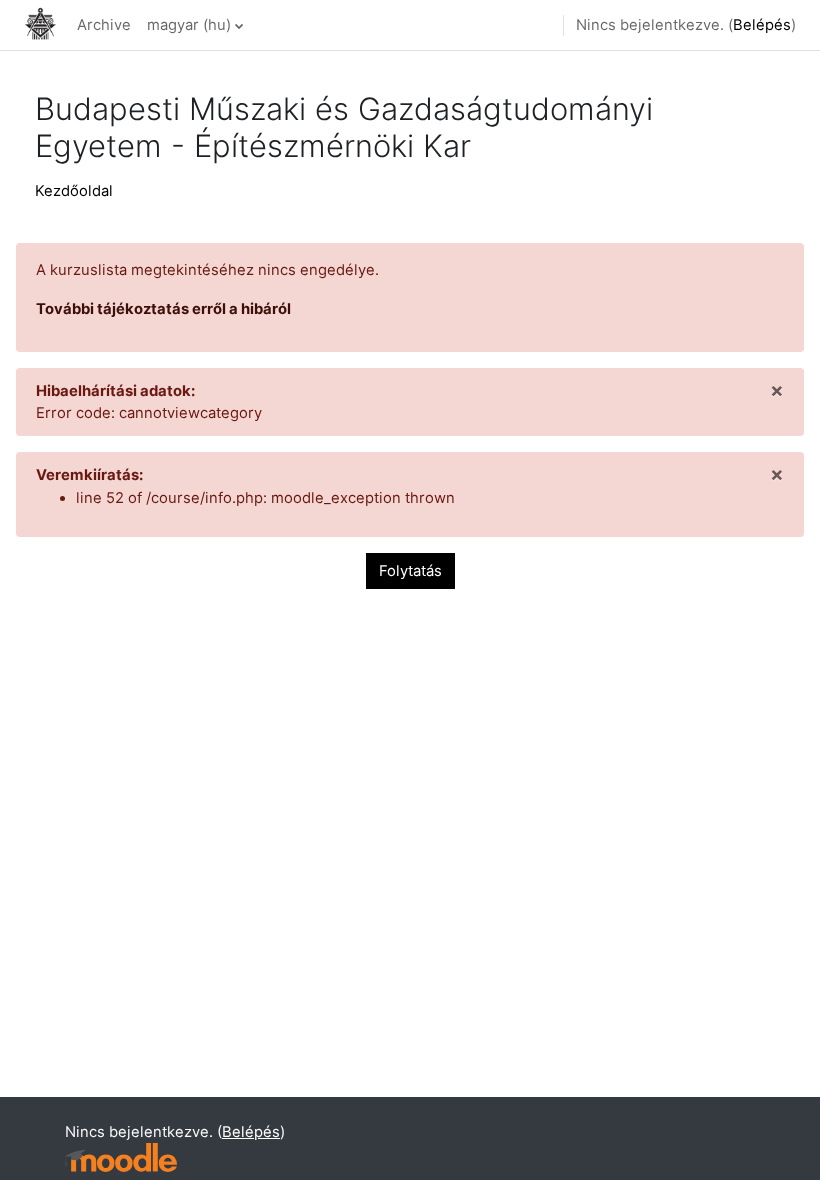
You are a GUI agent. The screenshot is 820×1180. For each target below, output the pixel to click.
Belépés (762, 25)
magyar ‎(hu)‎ (189, 25)
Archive (104, 25)
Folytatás (410, 571)
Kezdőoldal (74, 191)
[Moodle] (121, 1157)
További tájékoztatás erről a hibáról (163, 309)
